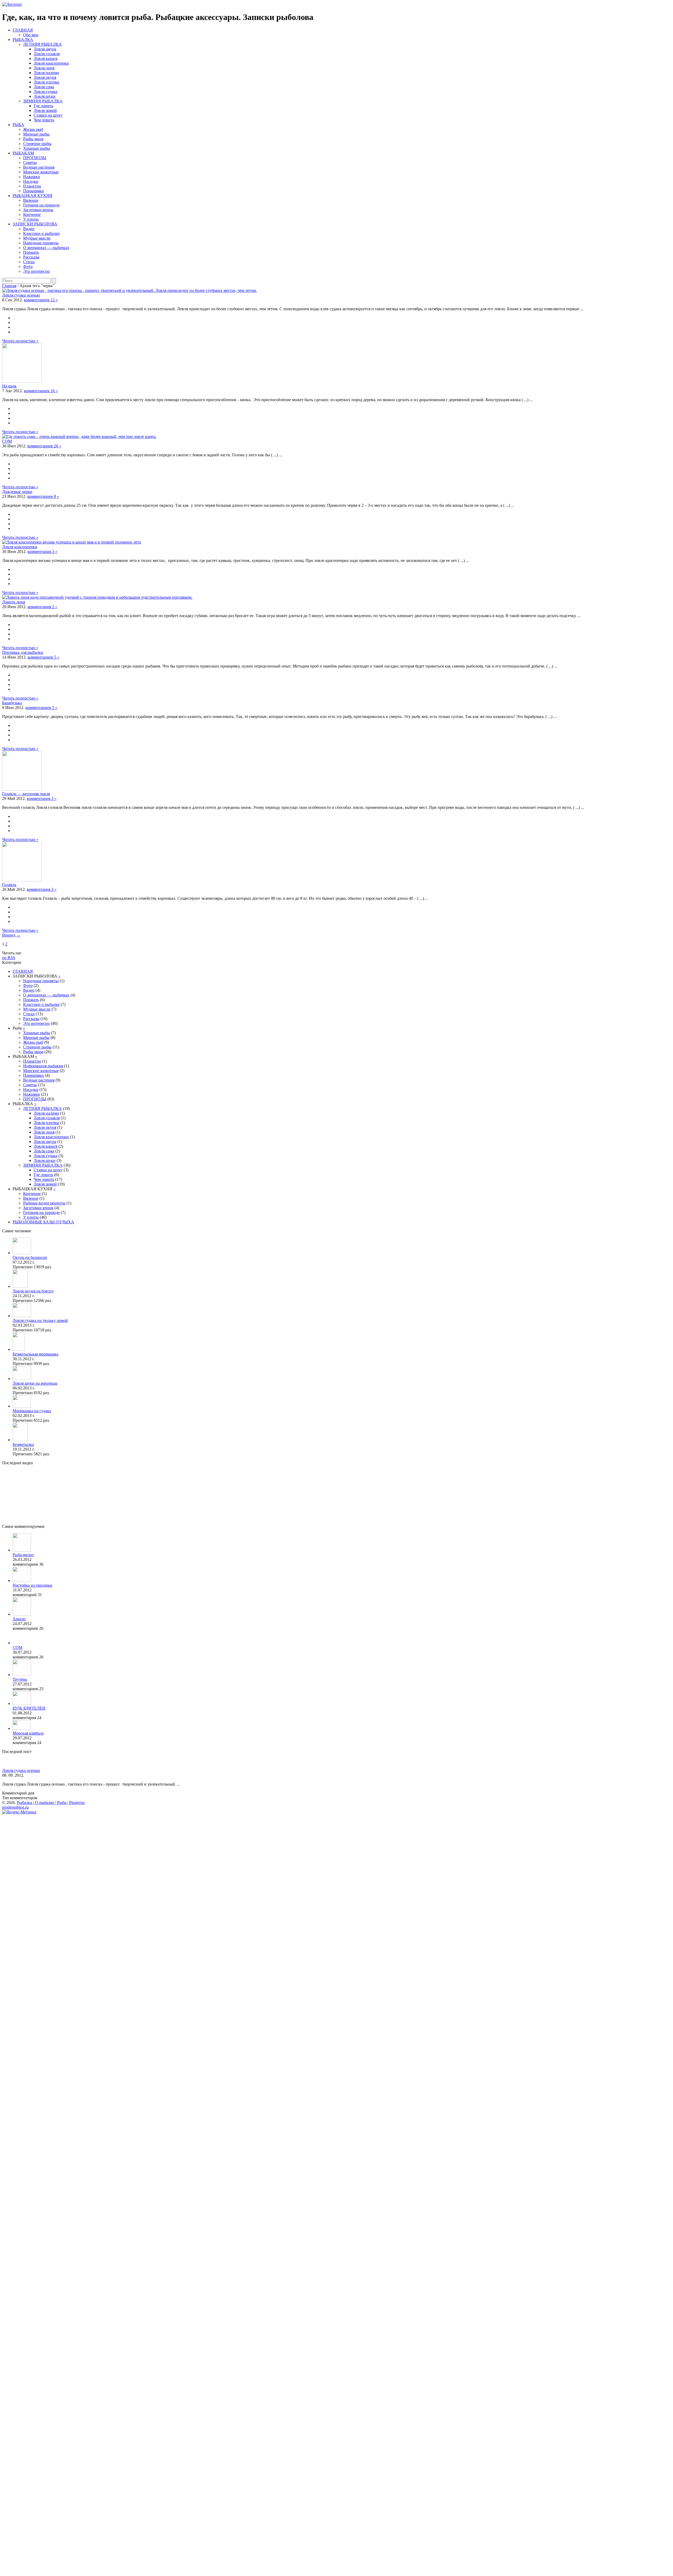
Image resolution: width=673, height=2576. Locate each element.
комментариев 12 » (41, 300)
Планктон (32, 186)
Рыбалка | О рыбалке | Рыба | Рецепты (51, 1802)
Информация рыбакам (43, 1066)
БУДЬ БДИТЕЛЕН (29, 1708)
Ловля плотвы (46, 82)
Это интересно (36, 271)
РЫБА (18, 125)
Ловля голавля (47, 54)
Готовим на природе (41, 205)
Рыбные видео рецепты (44, 1203)
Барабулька (12, 703)
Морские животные (41, 172)
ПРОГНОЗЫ (35, 158)
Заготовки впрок (38, 210)
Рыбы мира (33, 139)
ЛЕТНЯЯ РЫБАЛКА (42, 44)
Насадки (31, 181)
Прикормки (34, 191)
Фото (28, 267)
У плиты (31, 219)
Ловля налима (46, 73)
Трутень (20, 1679)
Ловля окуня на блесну (33, 1291)
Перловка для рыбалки (23, 652)
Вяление (31, 200)
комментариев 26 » (44, 446)
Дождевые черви (17, 492)
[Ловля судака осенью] (129, 290)
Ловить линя (14, 602)
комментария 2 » (42, 607)
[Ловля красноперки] (72, 542)
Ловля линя (44, 68)
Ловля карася (45, 58)
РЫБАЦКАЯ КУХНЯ (32, 196)
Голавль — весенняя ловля (26, 794)
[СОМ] (79, 436)
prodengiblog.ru (15, 1807)
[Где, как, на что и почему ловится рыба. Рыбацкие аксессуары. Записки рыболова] (12, 4)
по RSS (9, 958)
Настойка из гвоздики (32, 1585)
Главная (9, 286)
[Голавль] (22, 880)
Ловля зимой (45, 110)
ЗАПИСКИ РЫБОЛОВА (35, 224)
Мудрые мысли (37, 238)
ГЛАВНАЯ (23, 30)
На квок (9, 386)
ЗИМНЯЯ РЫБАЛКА (43, 101)
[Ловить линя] (97, 597)
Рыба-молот (23, 1555)
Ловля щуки (45, 96)
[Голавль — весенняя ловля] (22, 789)
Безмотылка (23, 1444)
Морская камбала (28, 1733)
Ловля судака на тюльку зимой (40, 1320)
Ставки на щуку (48, 115)
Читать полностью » (20, 341)
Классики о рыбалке (41, 233)
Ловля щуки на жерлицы (35, 1383)
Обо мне (31, 35)
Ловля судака (45, 92)
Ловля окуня (45, 77)
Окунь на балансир (30, 1257)
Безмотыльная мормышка (35, 1354)
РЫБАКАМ (23, 153)
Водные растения (39, 167)
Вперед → (11, 935)
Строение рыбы (37, 144)
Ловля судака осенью (21, 295)
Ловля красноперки (51, 63)
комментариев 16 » (41, 391)
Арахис (19, 1619)
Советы (30, 162)
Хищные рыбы (37, 148)
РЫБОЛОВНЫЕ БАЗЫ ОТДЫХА (43, 1222)
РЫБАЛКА (23, 40)
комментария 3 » (42, 552)
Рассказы (31, 257)
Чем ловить (44, 120)
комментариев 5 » (44, 657)
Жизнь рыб (33, 129)
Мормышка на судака (32, 1411)
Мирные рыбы (36, 134)
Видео (29, 229)
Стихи (29, 262)
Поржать (31, 252)
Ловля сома (44, 87)
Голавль (9, 885)
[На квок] (22, 381)
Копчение (32, 214)
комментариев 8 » (43, 496)
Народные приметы (41, 243)
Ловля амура (45, 49)
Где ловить (43, 106)
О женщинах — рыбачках (46, 248)
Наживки (32, 177)
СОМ (7, 441)
